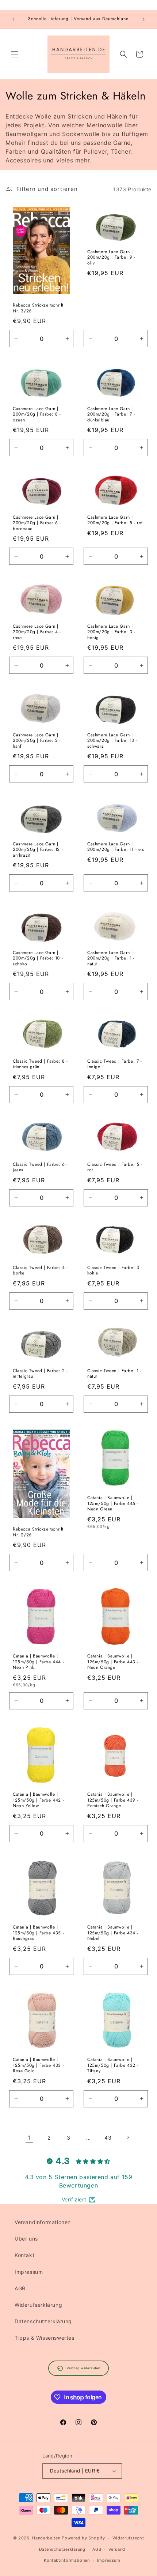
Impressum (29, 2272)
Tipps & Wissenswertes (45, 2338)
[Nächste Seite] (128, 2137)
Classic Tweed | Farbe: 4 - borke (40, 1271)
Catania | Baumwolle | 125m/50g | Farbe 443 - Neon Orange (113, 1662)
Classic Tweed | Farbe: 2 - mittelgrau (40, 1373)
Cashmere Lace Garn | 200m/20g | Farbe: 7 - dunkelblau (111, 415)
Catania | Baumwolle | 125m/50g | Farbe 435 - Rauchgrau (38, 1933)
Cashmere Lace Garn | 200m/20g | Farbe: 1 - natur (111, 959)
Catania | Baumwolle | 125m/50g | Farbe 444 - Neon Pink (38, 1662)
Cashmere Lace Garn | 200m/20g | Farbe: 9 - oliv (111, 258)
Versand (117, 2549)
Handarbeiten (46, 2538)
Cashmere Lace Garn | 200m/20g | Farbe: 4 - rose (37, 632)
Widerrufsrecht (128, 2538)
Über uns (26, 2239)
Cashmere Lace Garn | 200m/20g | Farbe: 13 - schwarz (112, 741)
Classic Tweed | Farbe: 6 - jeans (40, 1167)
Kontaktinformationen (67, 2560)
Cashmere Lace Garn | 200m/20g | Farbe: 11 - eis (116, 847)
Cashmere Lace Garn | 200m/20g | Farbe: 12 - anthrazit (38, 850)
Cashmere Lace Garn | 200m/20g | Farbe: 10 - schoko (38, 959)
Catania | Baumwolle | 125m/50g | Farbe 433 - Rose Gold (38, 2066)
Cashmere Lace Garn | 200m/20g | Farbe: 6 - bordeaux (37, 523)
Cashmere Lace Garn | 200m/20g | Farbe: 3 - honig (111, 632)
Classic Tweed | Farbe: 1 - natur (114, 1373)
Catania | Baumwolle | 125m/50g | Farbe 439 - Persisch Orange (113, 1800)
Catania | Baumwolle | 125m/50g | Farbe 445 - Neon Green (113, 1504)
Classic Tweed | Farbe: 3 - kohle (115, 1271)
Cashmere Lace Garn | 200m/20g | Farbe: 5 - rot (115, 520)
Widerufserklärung (38, 2305)
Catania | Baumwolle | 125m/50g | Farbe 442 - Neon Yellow (38, 1800)
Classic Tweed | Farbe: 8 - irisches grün (40, 1064)
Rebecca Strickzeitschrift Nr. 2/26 (38, 1532)
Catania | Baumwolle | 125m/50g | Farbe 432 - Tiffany (113, 2066)
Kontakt (24, 2255)
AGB (20, 2288)
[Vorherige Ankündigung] (14, 19)
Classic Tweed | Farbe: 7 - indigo (115, 1064)
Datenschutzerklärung (43, 2321)
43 (108, 2138)
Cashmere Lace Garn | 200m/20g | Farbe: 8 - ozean (37, 415)
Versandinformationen (43, 2222)
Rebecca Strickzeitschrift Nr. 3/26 (38, 309)
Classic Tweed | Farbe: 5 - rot (115, 1167)
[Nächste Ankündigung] (143, 19)
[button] (15, 54)
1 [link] (29, 2138)
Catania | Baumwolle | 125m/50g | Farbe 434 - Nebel (113, 1933)
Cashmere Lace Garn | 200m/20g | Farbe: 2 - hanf (37, 741)
